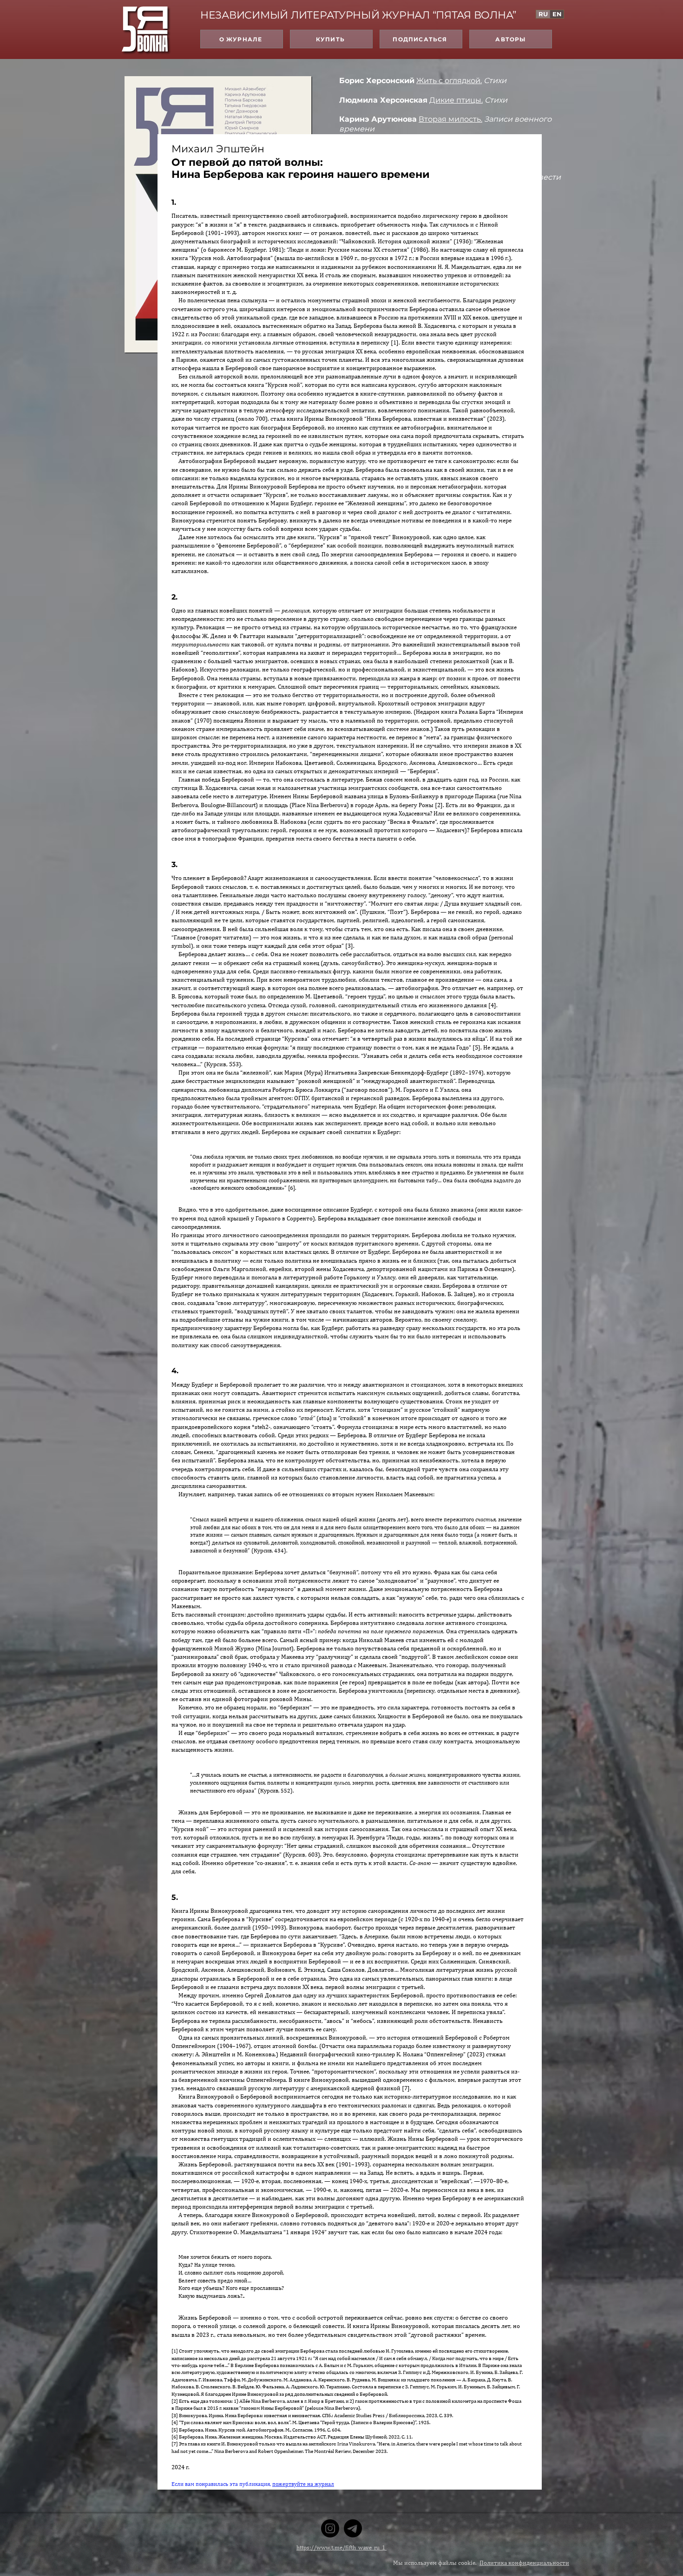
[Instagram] (330, 2528)
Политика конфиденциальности (524, 2563)
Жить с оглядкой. (449, 81)
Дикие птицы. (456, 100)
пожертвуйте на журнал (303, 2484)
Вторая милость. (450, 119)
